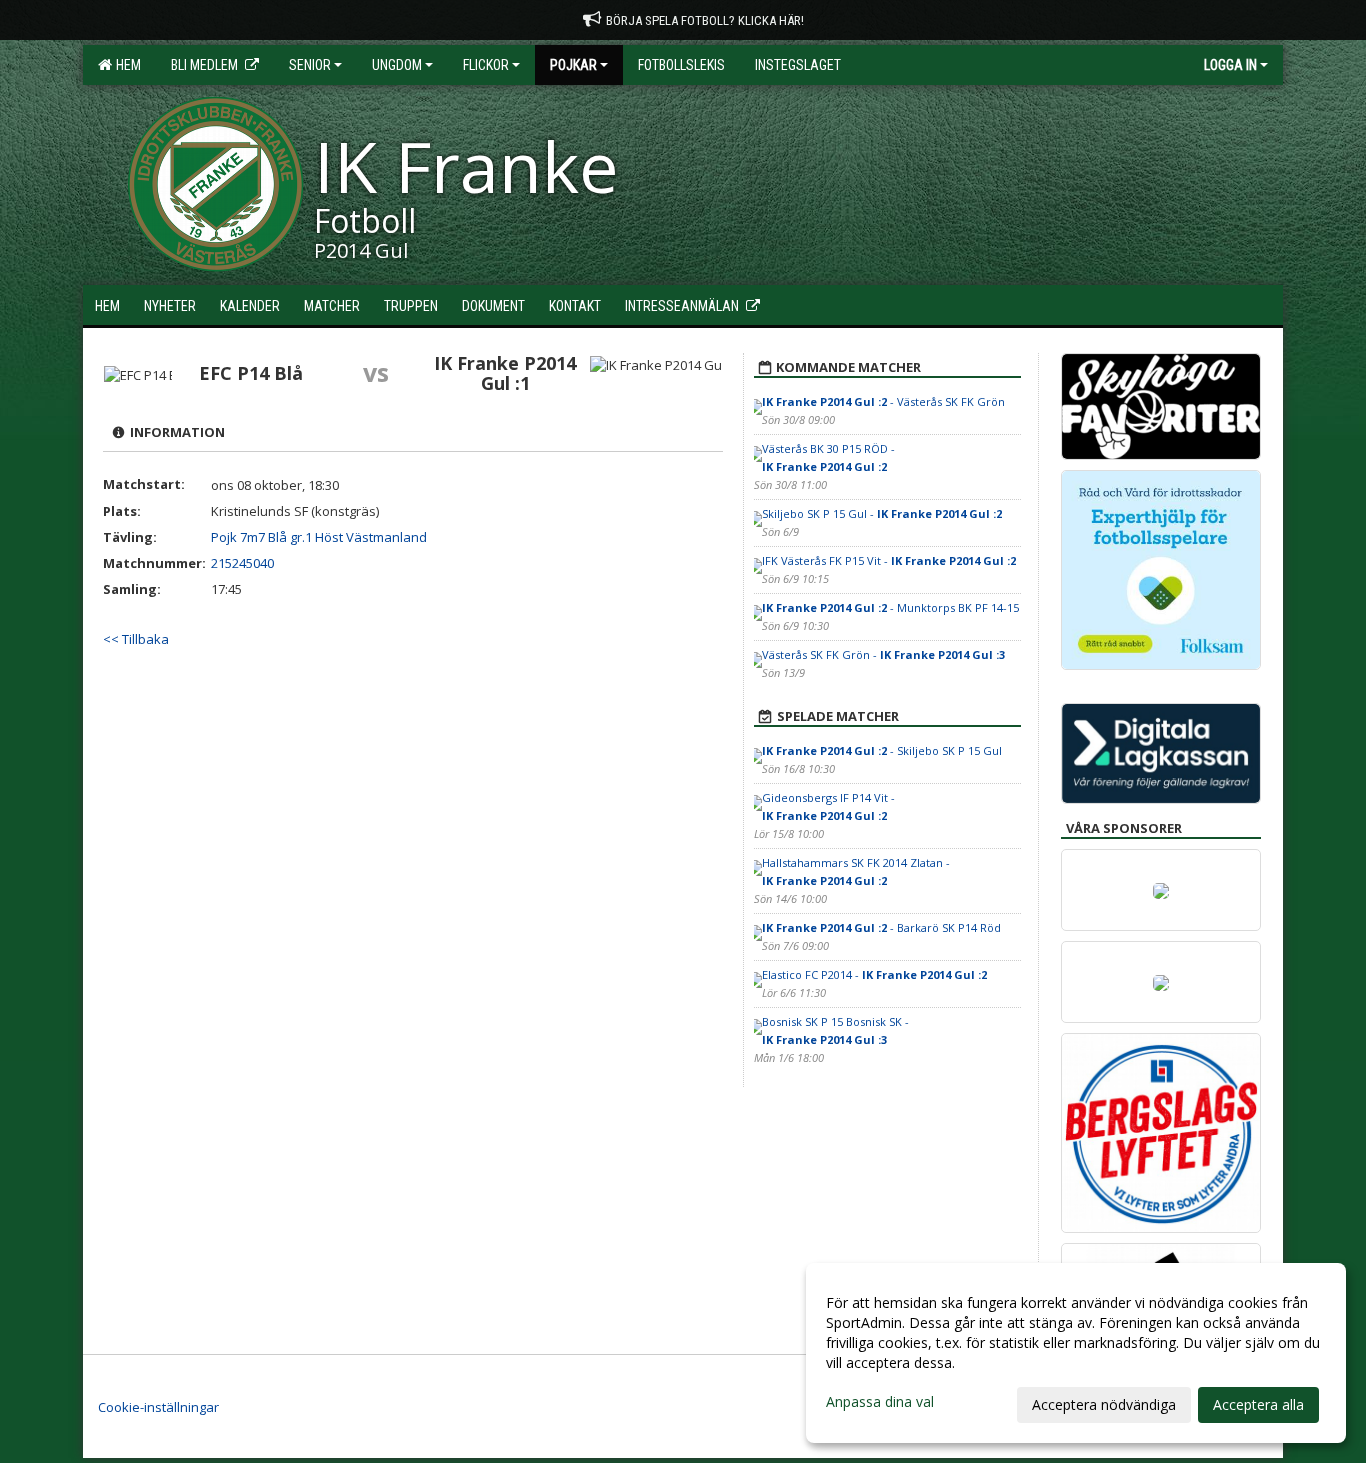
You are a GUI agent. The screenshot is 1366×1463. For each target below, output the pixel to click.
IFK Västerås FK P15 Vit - (889, 560)
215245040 (242, 563)
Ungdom (397, 65)
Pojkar (573, 65)
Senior (310, 65)
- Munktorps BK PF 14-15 (890, 607)
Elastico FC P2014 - (874, 974)
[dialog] (1076, 1353)
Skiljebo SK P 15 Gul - (882, 513)
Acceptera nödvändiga (1104, 1404)
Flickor (486, 65)
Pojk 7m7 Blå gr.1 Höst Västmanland (319, 537)
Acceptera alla (1258, 1404)
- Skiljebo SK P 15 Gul (882, 750)
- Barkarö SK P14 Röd (881, 927)
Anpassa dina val (880, 1402)
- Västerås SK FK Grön (883, 401)
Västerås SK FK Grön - (883, 654)
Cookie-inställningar (158, 1407)
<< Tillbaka (136, 639)
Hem (125, 65)
